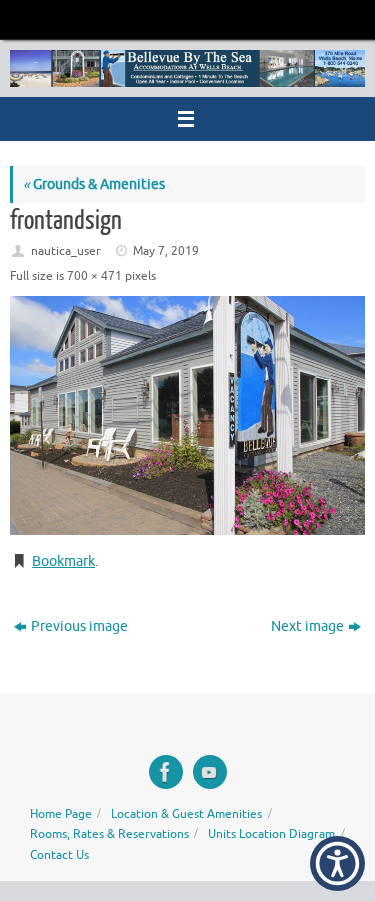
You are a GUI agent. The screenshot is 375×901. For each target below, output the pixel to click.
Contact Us (59, 855)
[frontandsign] (187, 415)
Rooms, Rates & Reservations (109, 834)
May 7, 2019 (166, 251)
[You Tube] (210, 772)
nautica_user (66, 251)
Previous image (79, 626)
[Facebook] (166, 772)
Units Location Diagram (271, 834)
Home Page (61, 814)
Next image (307, 626)
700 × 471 (94, 276)
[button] (337, 863)
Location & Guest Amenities (186, 814)
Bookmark (63, 561)
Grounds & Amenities (94, 184)
